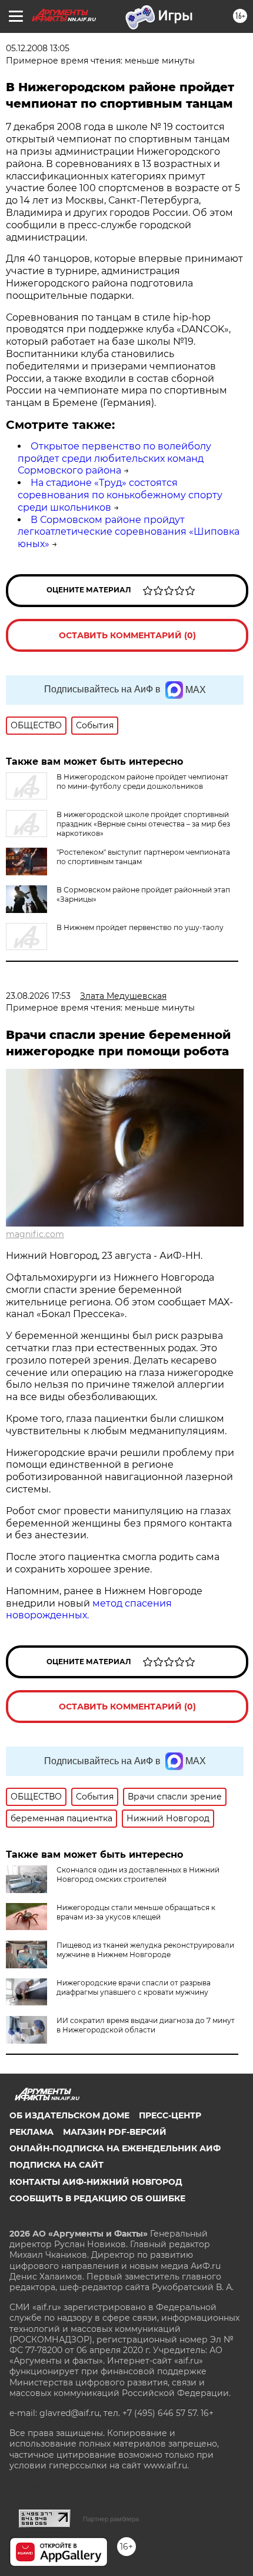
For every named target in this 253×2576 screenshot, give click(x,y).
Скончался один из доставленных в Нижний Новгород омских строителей (138, 1874)
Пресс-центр (170, 2115)
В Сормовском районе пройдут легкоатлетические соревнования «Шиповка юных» (129, 532)
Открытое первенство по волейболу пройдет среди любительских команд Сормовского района (114, 459)
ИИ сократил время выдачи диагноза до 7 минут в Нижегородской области (146, 2025)
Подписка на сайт (56, 2165)
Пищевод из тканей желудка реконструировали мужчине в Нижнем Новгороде (145, 1950)
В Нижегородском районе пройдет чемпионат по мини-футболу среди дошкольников (142, 782)
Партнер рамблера (111, 2519)
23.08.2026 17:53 (38, 996)
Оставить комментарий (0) (127, 635)
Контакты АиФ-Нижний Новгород (96, 2182)
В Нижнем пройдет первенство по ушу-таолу (140, 927)
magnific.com (35, 1234)
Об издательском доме (69, 2115)
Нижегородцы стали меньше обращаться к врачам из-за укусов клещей (136, 1912)
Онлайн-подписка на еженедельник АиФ (115, 2148)
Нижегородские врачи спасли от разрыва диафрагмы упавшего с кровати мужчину (134, 1987)
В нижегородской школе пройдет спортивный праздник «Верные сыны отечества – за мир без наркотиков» (143, 824)
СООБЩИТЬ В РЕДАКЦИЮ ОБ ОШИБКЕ (97, 2198)
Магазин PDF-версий (115, 2132)
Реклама (31, 2132)
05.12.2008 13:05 (38, 48)
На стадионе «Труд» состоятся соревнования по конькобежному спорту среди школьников (120, 495)
